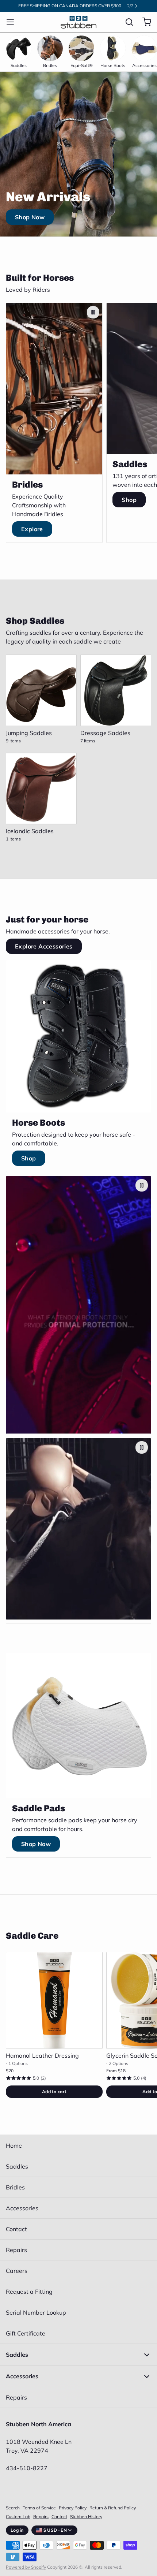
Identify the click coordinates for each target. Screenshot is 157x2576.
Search (13, 2508)
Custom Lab (18, 2517)
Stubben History (86, 2517)
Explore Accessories (44, 946)
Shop (129, 500)
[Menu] (13, 22)
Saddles (17, 2166)
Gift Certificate (26, 2333)
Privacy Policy (73, 2508)
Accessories (22, 2208)
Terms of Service (39, 2508)
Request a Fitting (29, 2292)
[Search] (126, 22)
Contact (16, 2229)
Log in (17, 2530)
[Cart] (144, 22)
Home (14, 2146)
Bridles (15, 2187)
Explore (32, 529)
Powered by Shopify (26, 2567)
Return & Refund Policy (113, 2508)
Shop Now (30, 217)
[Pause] (93, 312)
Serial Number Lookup (36, 2312)
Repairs (16, 2250)
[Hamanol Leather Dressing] (54, 2000)
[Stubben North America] (78, 22)
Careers (17, 2271)
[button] (54, 2092)
